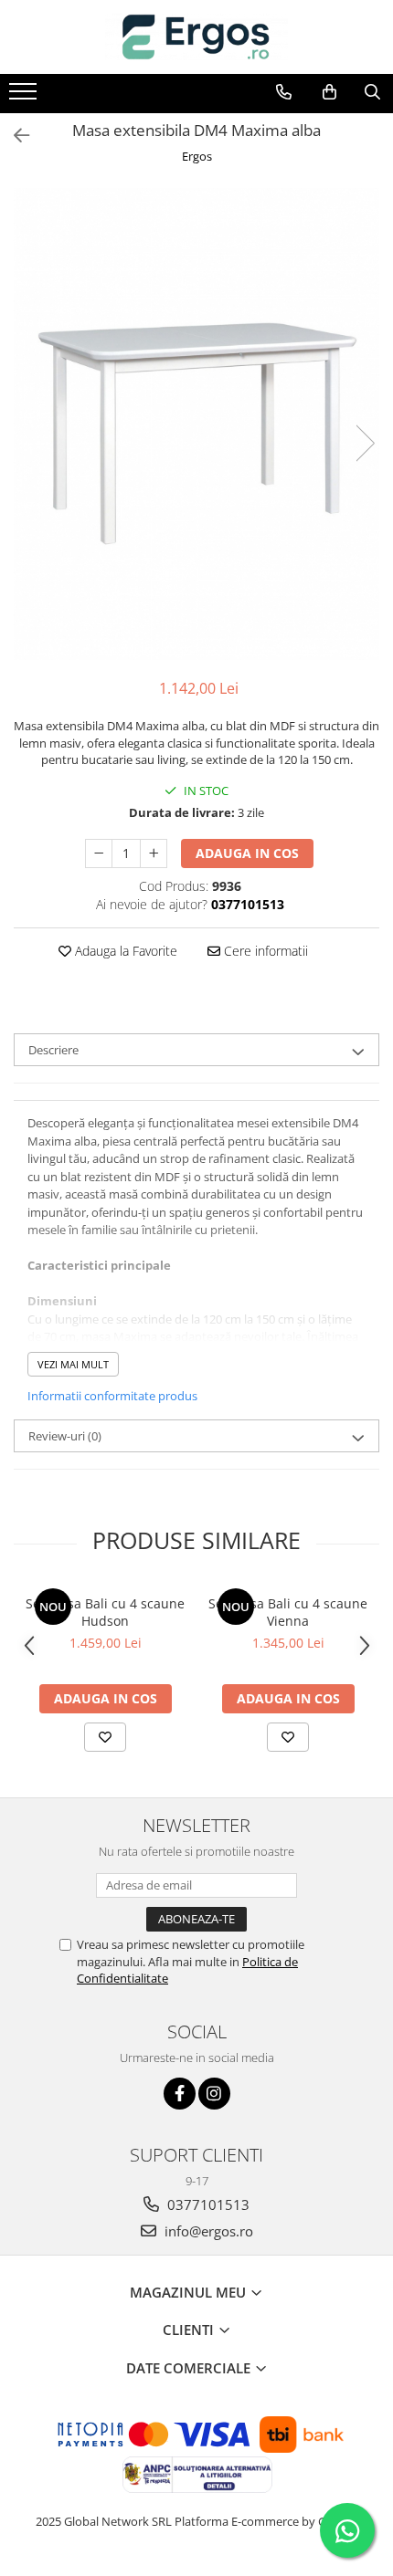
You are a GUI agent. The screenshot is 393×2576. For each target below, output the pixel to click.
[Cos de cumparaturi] (329, 92)
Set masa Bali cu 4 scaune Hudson (105, 1612)
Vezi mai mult (73, 1364)
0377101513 (207, 2204)
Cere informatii (264, 951)
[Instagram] (214, 2094)
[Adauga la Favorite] (105, 1737)
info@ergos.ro (207, 2231)
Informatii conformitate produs (112, 1396)
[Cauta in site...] (372, 92)
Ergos (197, 156)
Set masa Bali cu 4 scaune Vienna (288, 1612)
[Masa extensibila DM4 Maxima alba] (196, 424)
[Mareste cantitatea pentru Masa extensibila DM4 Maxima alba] (154, 853)
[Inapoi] (14, 136)
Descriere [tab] (53, 1050)
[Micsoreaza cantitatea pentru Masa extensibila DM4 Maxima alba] (99, 853)
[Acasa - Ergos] (196, 37)
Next (365, 443)
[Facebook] (180, 2094)
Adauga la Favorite (124, 951)
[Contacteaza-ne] (284, 92)
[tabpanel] (196, 424)
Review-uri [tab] (65, 1436)
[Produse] (25, 97)
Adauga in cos (247, 853)
